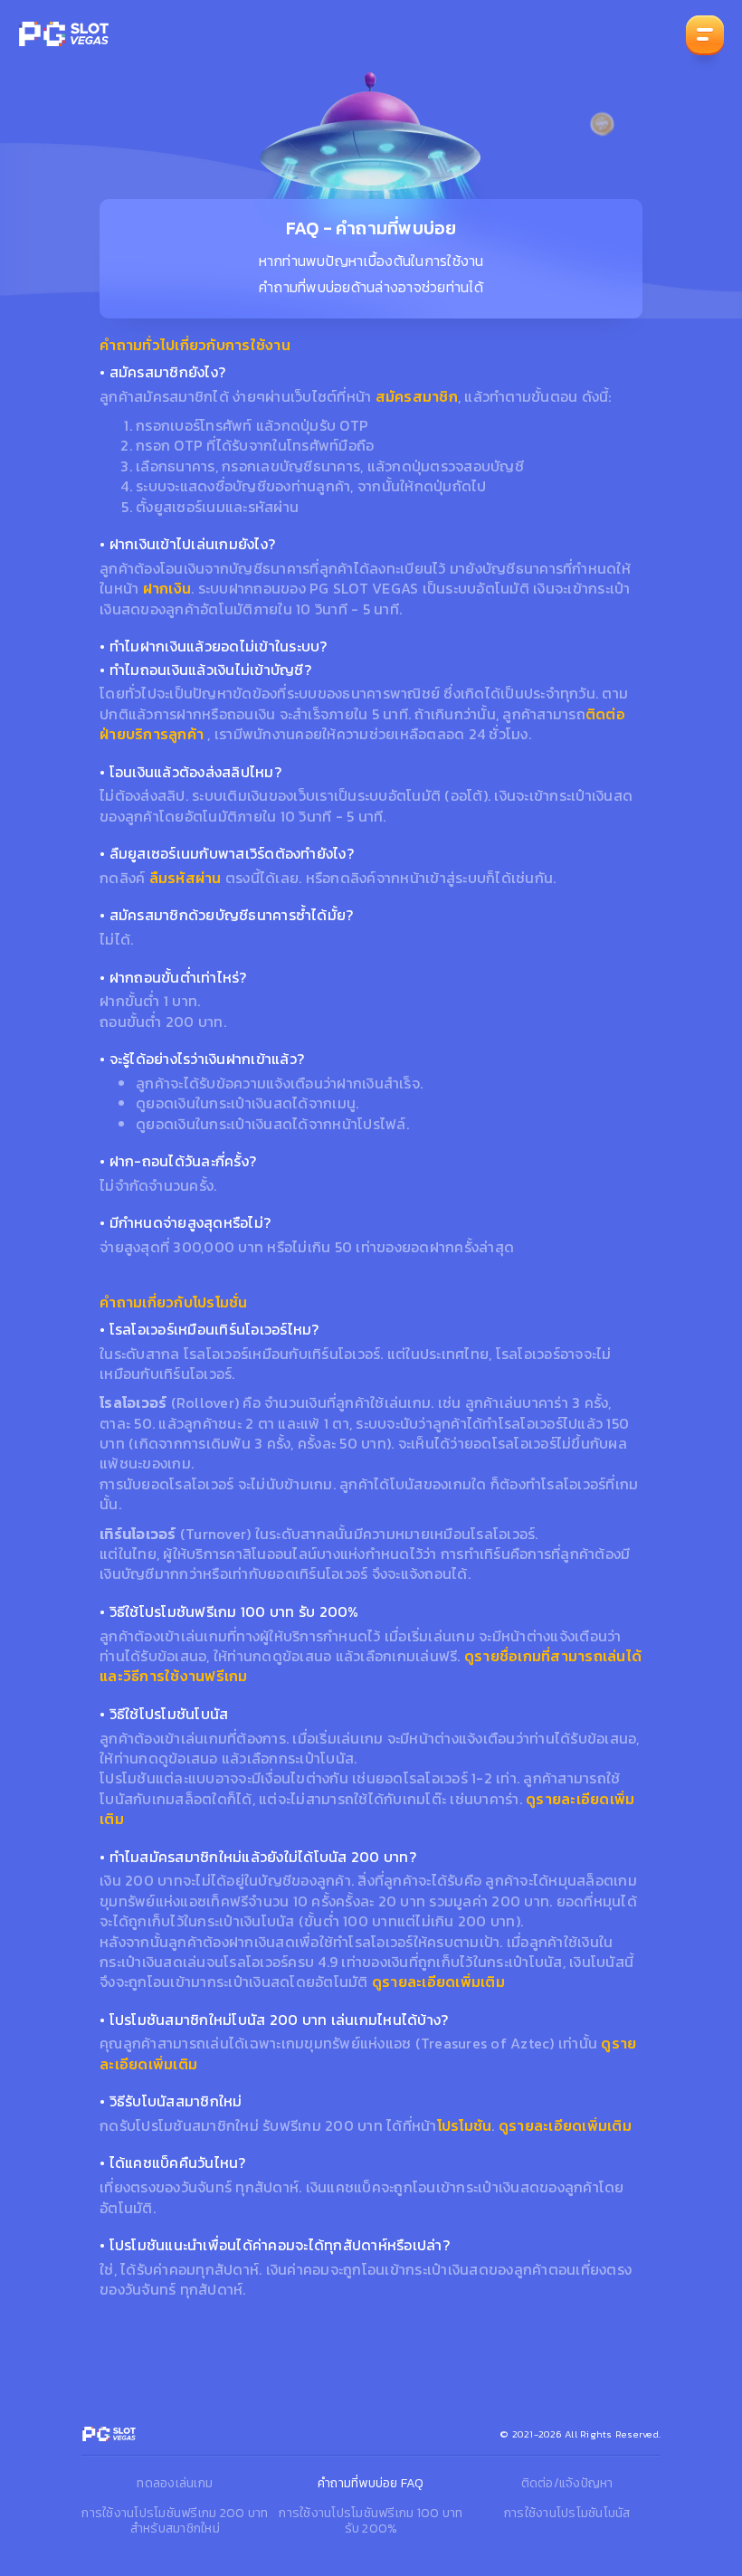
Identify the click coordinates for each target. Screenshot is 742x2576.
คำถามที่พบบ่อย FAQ (371, 2483)
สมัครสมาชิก (417, 396)
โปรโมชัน (465, 2125)
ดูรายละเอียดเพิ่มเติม (438, 1982)
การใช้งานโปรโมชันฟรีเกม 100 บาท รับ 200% (371, 2521)
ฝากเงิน (167, 588)
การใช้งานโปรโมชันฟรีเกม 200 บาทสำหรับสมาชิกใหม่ (175, 2521)
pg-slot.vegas (109, 2434)
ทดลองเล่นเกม (175, 2483)
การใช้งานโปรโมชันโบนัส (567, 2513)
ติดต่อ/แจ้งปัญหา (567, 2483)
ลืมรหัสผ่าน (185, 878)
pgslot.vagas (63, 34)
